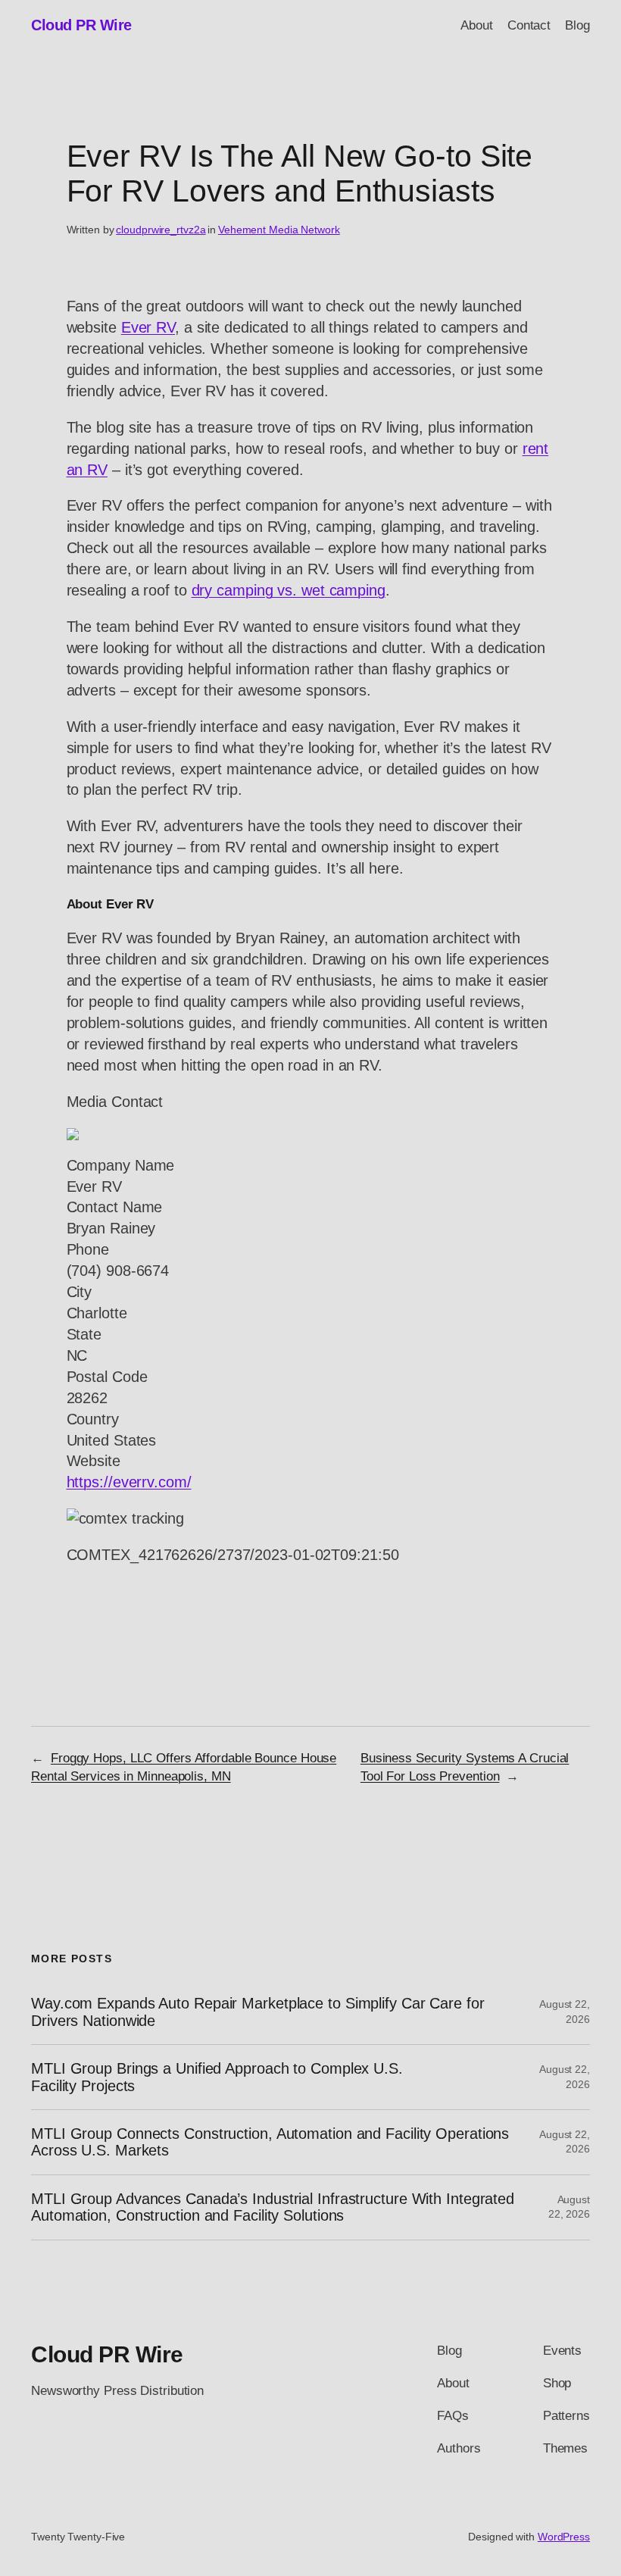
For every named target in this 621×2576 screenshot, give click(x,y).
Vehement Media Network (279, 230)
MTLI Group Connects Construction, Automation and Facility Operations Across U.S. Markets (270, 2142)
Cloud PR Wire (81, 25)
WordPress (564, 2537)
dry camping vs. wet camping (289, 590)
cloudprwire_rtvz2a (161, 230)
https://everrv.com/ (129, 1482)
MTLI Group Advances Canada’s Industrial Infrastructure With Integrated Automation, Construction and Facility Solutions (273, 2207)
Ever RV (148, 327)
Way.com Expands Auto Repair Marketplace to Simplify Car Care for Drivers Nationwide (258, 2012)
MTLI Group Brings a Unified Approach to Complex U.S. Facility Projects (217, 2077)
